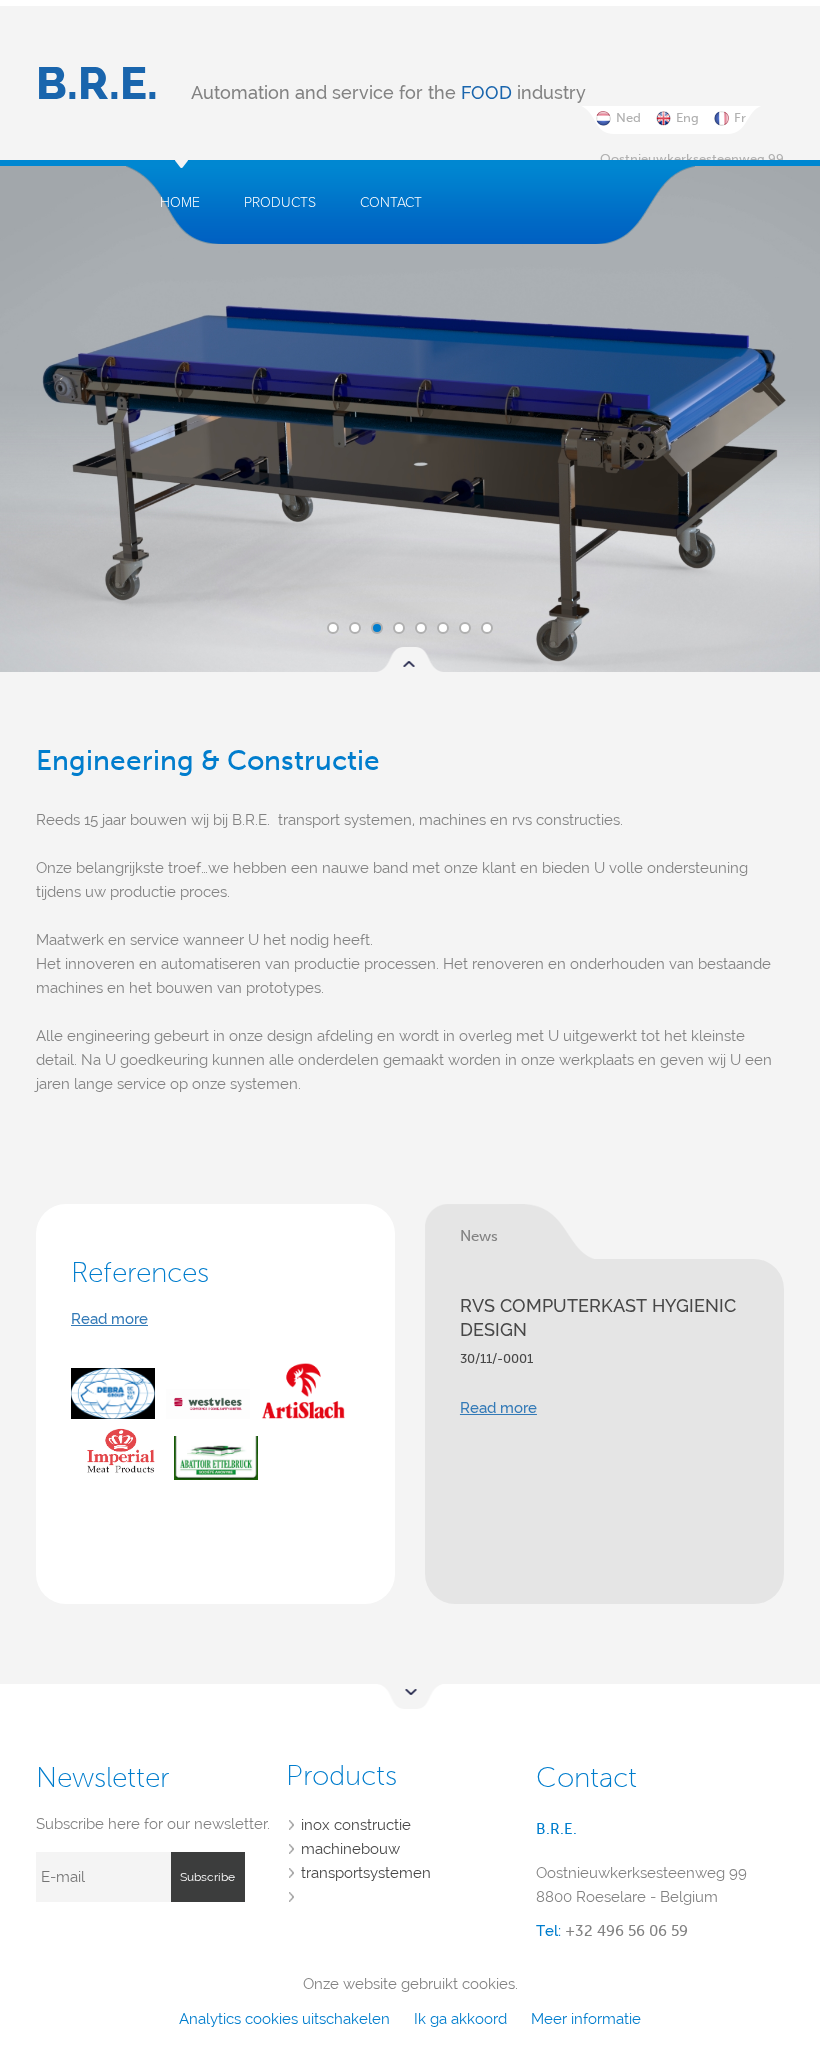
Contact (391, 202)
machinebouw (350, 1849)
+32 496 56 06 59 (626, 1931)
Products (280, 202)
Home (180, 202)
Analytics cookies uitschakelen (284, 2019)
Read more (109, 1319)
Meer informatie (586, 2019)
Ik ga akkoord (460, 2019)
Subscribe (207, 1877)
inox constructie (356, 1825)
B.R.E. (97, 83)
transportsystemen (366, 1873)
